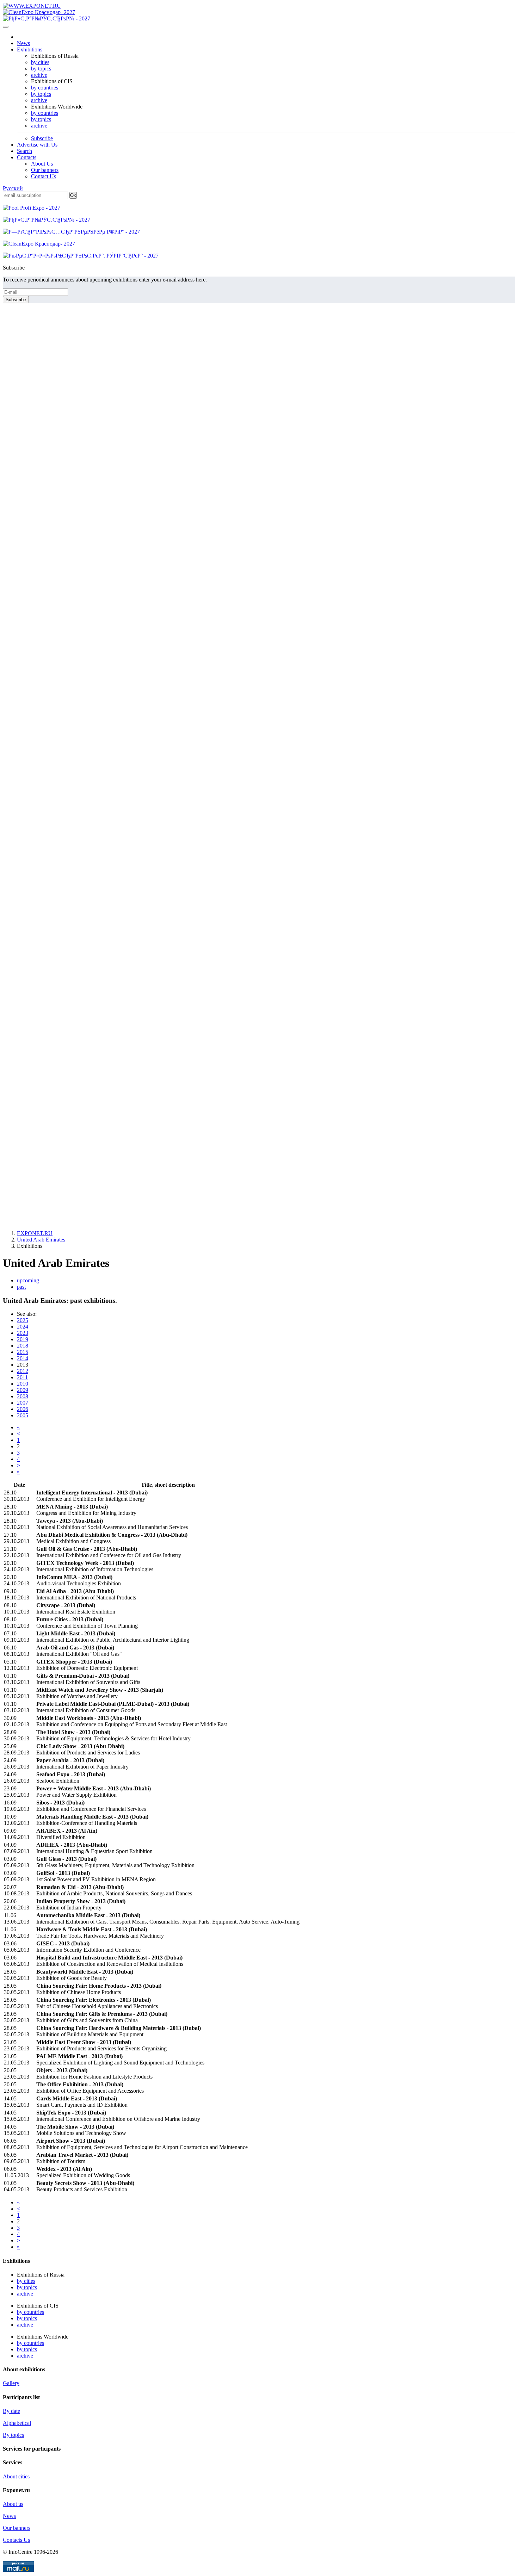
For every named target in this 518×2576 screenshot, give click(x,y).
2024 (23, 1327)
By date (11, 2411)
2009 (23, 1390)
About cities (16, 2476)
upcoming (28, 1280)
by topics (41, 69)
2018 (23, 1346)
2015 (23, 1352)
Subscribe (42, 138)
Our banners (45, 170)
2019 (23, 1339)
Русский (13, 188)
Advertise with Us (37, 145)
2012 (23, 1371)
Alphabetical (17, 2423)
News (23, 43)
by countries (45, 88)
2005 (23, 1415)
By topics (13, 2435)
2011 (22, 1377)
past (21, 1287)
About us (13, 2504)
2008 (23, 1396)
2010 (23, 1384)
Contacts (27, 157)
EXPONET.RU (35, 1233)
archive (39, 75)
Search (24, 151)
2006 (23, 1409)
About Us (42, 164)
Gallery (11, 2383)
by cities (40, 62)
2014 (23, 1358)
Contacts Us (16, 2540)
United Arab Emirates (41, 1240)
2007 (23, 1403)
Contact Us (44, 176)
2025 (23, 1320)
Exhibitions (30, 49)
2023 (23, 1333)
